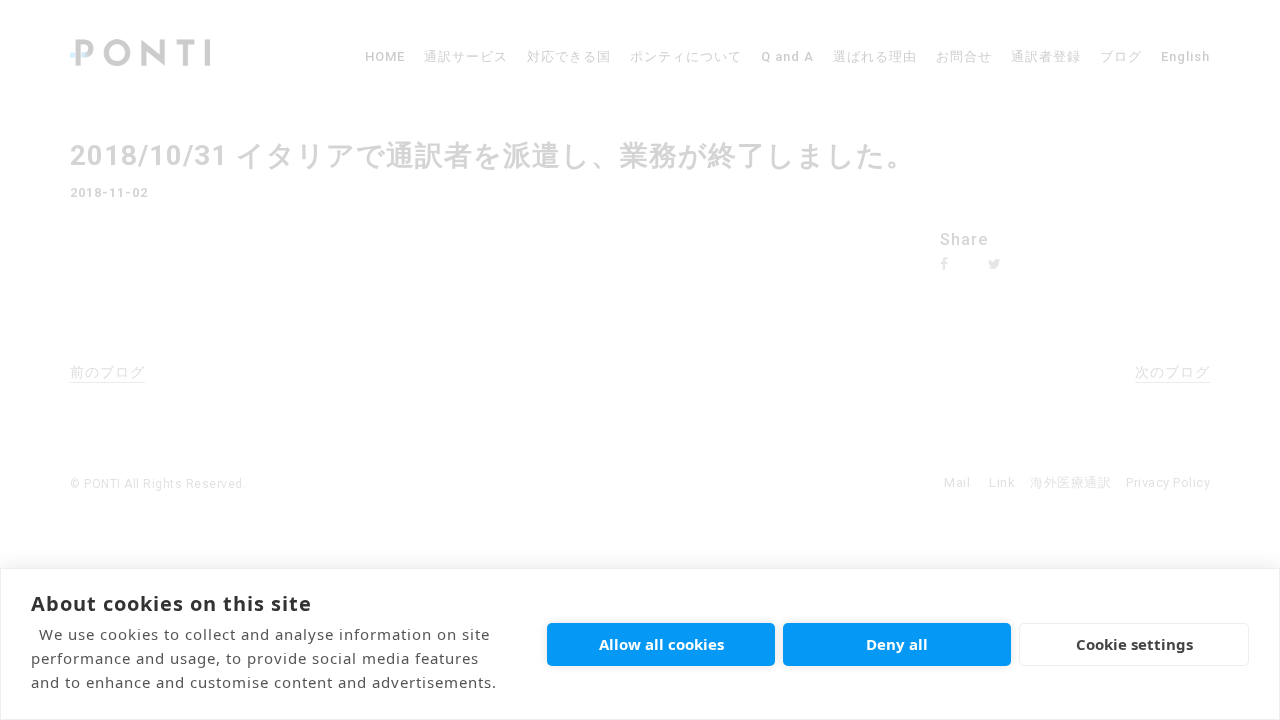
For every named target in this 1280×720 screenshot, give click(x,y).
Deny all (897, 644)
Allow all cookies (661, 644)
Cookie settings (1134, 644)
